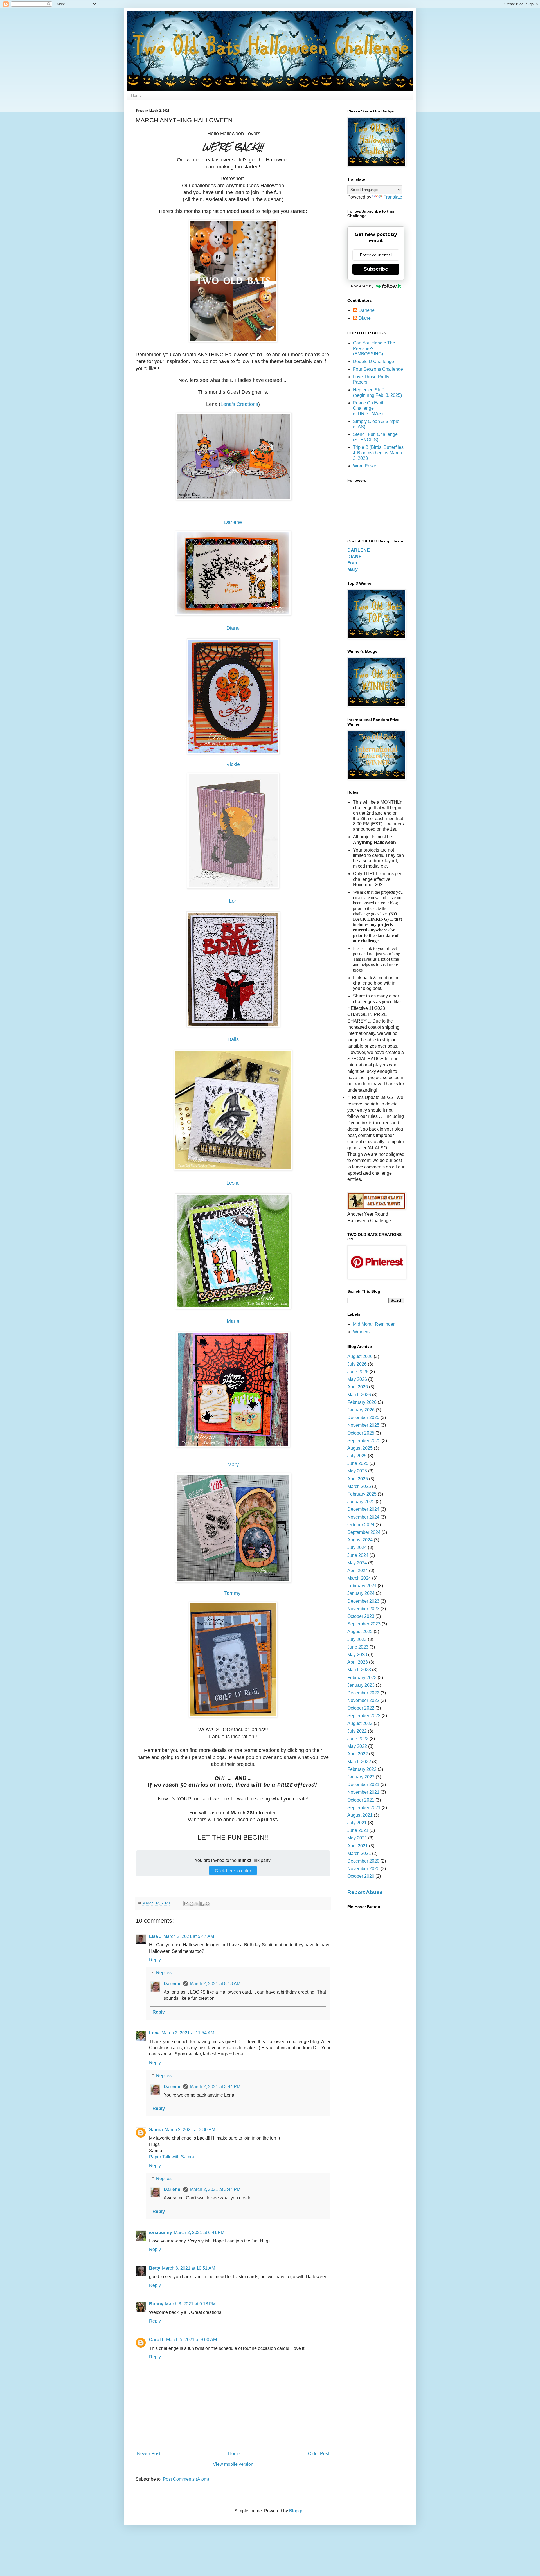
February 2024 (362, 1586)
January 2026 (361, 1410)
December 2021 (363, 1784)
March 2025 (359, 1486)
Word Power (365, 466)
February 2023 (362, 1678)
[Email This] (186, 1904)
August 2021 (360, 1815)
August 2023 (360, 1632)
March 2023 (359, 1670)
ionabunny (161, 2232)
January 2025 (361, 1502)
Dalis (233, 1039)
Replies (164, 1973)
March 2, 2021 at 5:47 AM (189, 1936)
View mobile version (233, 2464)
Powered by (362, 286)
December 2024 (363, 1509)
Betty (155, 2268)
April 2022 (358, 1754)
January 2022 (361, 1777)
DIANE (355, 557)
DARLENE (359, 550)
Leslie (233, 1183)
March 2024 (359, 1578)
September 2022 (364, 1716)
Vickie (233, 764)
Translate (393, 197)
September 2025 (364, 1441)
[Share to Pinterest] (208, 1904)
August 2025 (360, 1448)
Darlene (233, 522)
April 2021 (358, 1846)
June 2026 (358, 1372)
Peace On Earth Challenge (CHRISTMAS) (369, 408)
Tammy (233, 1593)
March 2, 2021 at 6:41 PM (199, 2232)
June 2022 (358, 1739)
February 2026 (362, 1402)
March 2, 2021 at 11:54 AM (188, 2033)
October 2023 (361, 1616)
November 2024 (363, 1517)
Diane (233, 628)
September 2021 (364, 1808)
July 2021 (357, 1823)
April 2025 (358, 1479)
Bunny (156, 2304)
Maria (233, 1321)
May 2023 (357, 1655)
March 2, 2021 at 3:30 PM (190, 2130)
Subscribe (376, 269)
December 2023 (363, 1601)
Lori (233, 901)
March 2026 (359, 1395)
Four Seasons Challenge (378, 369)
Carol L (157, 2340)
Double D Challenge (373, 362)
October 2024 (361, 1525)
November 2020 (363, 1869)
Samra (156, 2130)
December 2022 (363, 1693)
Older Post (319, 2454)
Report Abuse (365, 1892)
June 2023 (358, 1647)
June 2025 (358, 1463)
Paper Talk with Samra (172, 2157)
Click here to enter (233, 1871)
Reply (155, 1960)
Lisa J (155, 1936)
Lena (154, 2033)
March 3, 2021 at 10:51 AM (189, 2268)
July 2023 (357, 1639)
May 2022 (357, 1746)
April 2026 (358, 1387)
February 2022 (362, 1769)
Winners (361, 1332)
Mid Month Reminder (374, 1324)
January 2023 (361, 1685)
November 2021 (363, 1792)
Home (136, 95)
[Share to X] (197, 1904)
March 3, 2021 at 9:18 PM (190, 2304)
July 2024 (357, 1547)
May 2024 (357, 1563)
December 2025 (363, 1418)
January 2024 (361, 1593)
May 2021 (357, 1838)
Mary (233, 1465)
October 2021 (361, 1800)
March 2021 (359, 1853)
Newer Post (149, 2454)
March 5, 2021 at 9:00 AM (192, 2340)
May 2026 (357, 1379)
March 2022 (359, 1762)
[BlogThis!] (192, 1904)
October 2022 (361, 1708)
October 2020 (361, 1876)
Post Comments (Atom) (186, 2479)
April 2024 (358, 1570)
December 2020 (363, 1861)
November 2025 (363, 1425)
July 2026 (357, 1364)
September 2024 (364, 1532)
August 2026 (360, 1356)
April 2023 (358, 1662)
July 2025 (357, 1456)
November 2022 (363, 1700)
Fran (352, 563)
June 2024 (358, 1555)
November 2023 (363, 1609)
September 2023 (364, 1624)
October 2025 (361, 1433)
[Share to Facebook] (202, 1904)
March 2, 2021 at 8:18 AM (215, 1984)
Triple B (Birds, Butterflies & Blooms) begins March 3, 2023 (378, 453)
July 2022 (357, 1731)
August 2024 (360, 1540)
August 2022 (360, 1723)
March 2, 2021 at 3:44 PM (215, 2087)
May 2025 (357, 1471)
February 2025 (362, 1494)
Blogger (297, 2511)
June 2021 (358, 1830)
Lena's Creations (239, 404)
